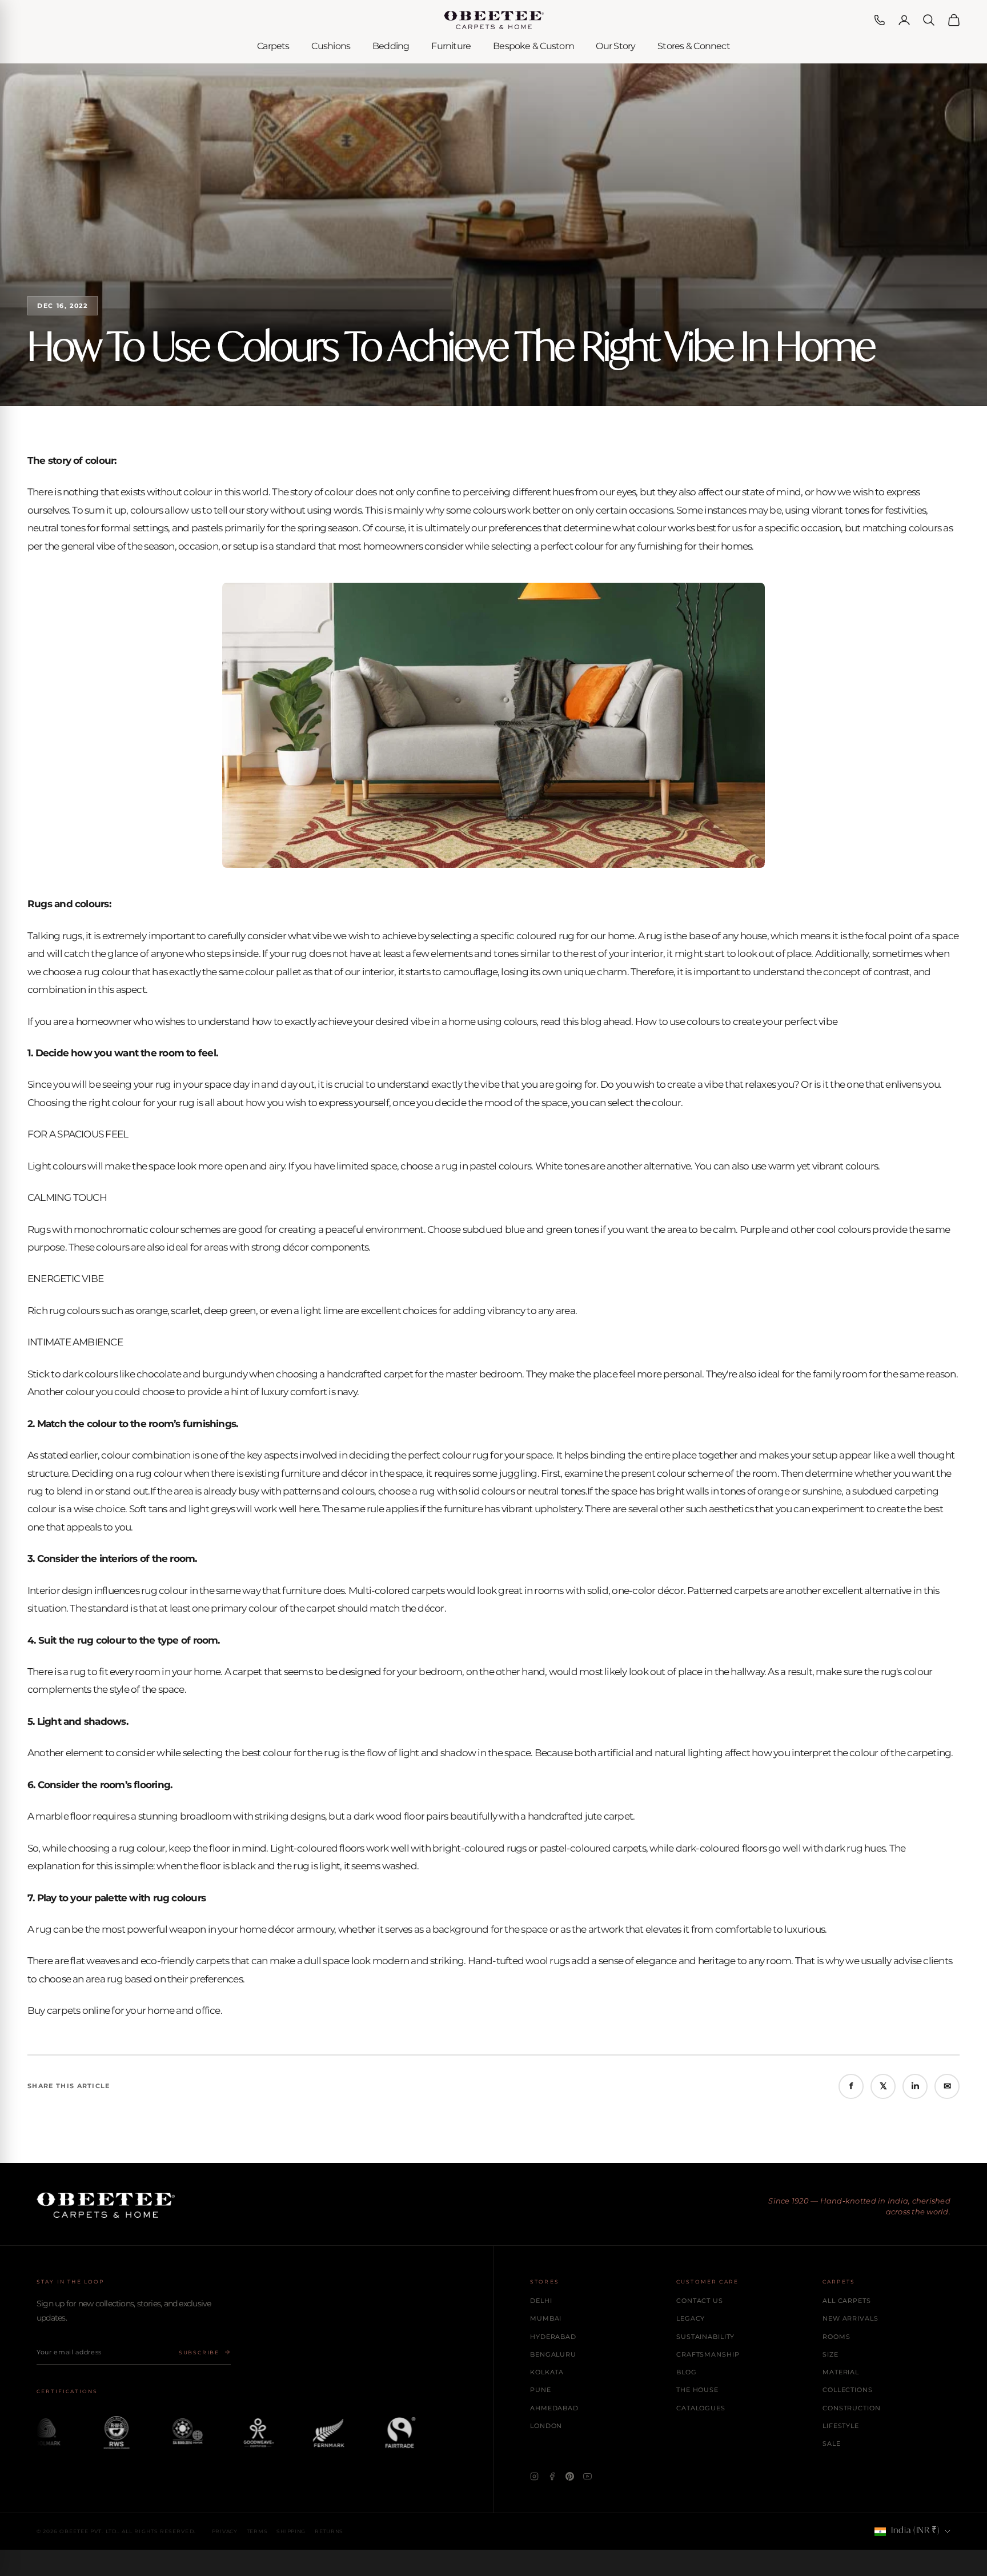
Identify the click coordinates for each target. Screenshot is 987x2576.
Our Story (615, 46)
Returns (329, 2531)
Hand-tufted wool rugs (519, 1961)
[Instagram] (534, 2476)
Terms (257, 2531)
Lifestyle (841, 2426)
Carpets (273, 46)
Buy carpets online (69, 2010)
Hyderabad (553, 2337)
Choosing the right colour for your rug (111, 1103)
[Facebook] (552, 2476)
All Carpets (847, 2301)
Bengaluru (553, 2354)
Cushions (331, 46)
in (915, 2086)
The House (697, 2390)
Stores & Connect (694, 46)
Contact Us (700, 2301)
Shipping (291, 2531)
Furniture (451, 46)
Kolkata (547, 2372)
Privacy (225, 2531)
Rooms (836, 2337)
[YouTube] (587, 2476)
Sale (832, 2443)
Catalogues (701, 2408)
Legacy (691, 2318)
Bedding (391, 46)
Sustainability (705, 2337)
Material (841, 2372)
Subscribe (199, 2352)
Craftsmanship (708, 2354)
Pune (541, 2390)
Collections (848, 2390)
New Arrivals (850, 2318)
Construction (852, 2408)
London (546, 2426)
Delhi (541, 2301)
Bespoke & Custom (533, 46)
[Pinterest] (570, 2476)
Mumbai (546, 2318)
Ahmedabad (554, 2408)
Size (830, 2354)
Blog (687, 2372)
